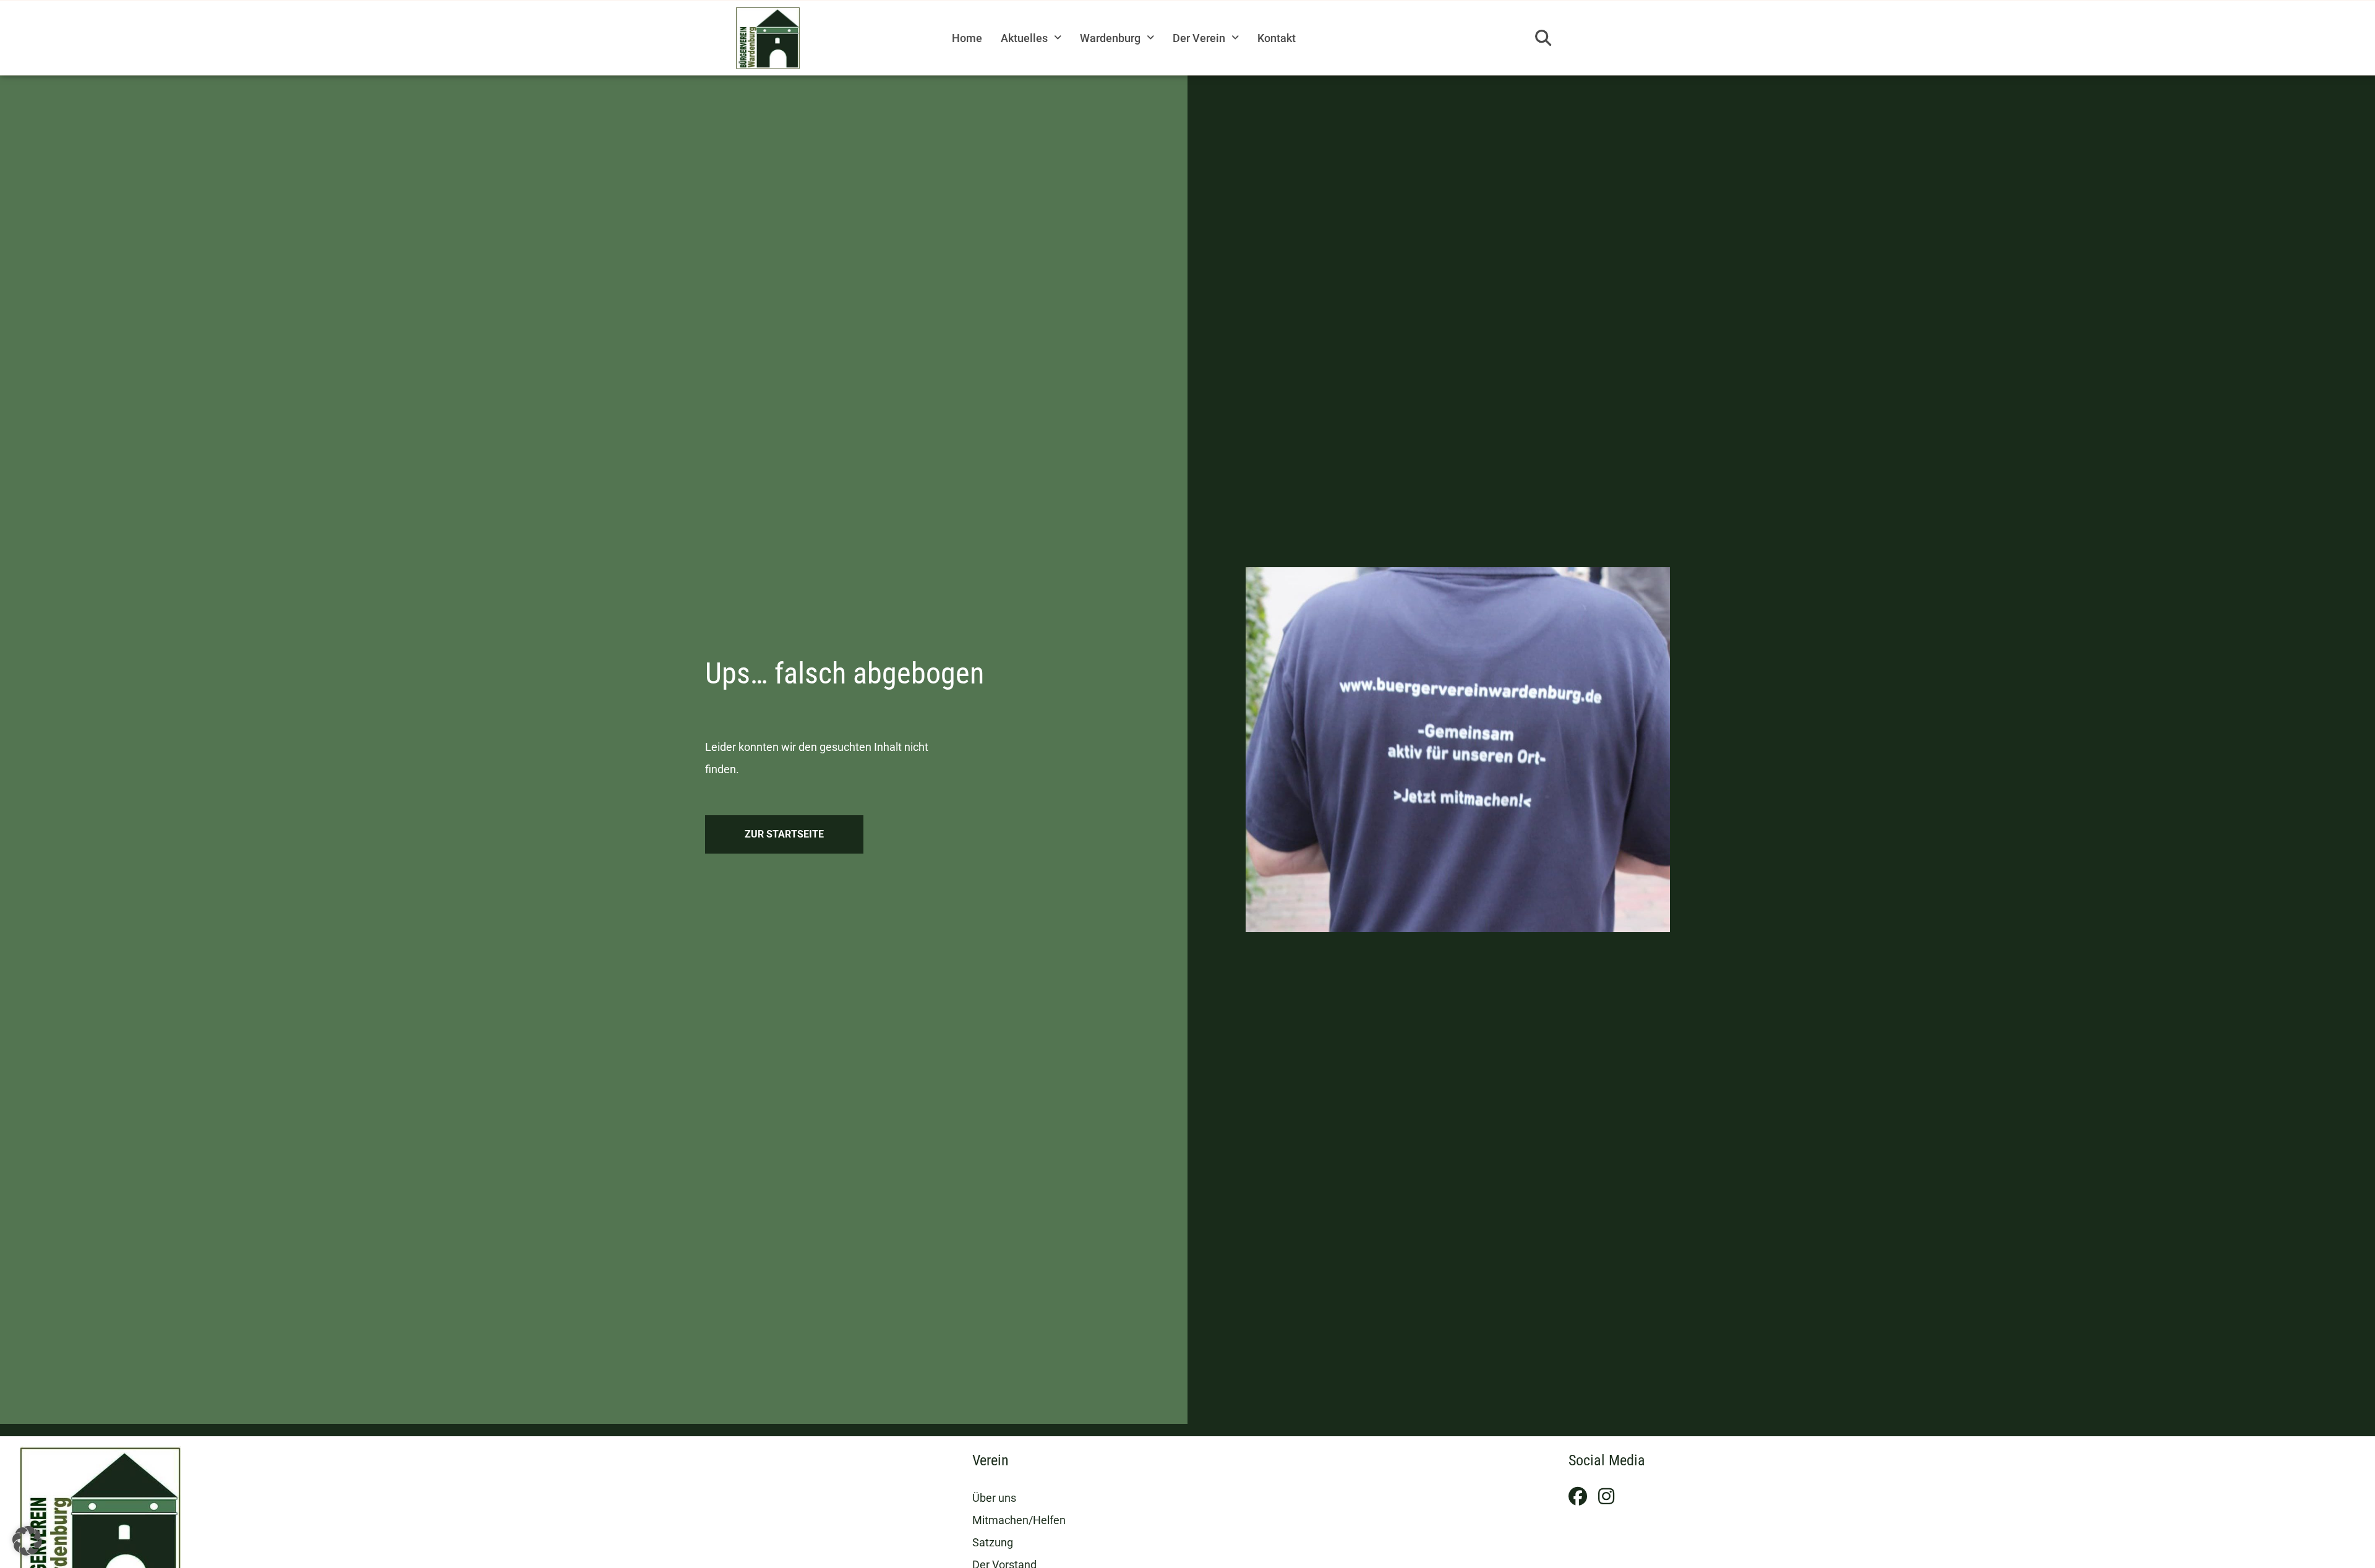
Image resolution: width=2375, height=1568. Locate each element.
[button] (1543, 38)
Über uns (994, 1498)
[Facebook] (1578, 1496)
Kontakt (1277, 38)
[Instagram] (1606, 1496)
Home (967, 38)
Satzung (993, 1542)
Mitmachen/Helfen (1019, 1520)
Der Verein (1199, 38)
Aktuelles (1024, 38)
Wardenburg (1110, 38)
